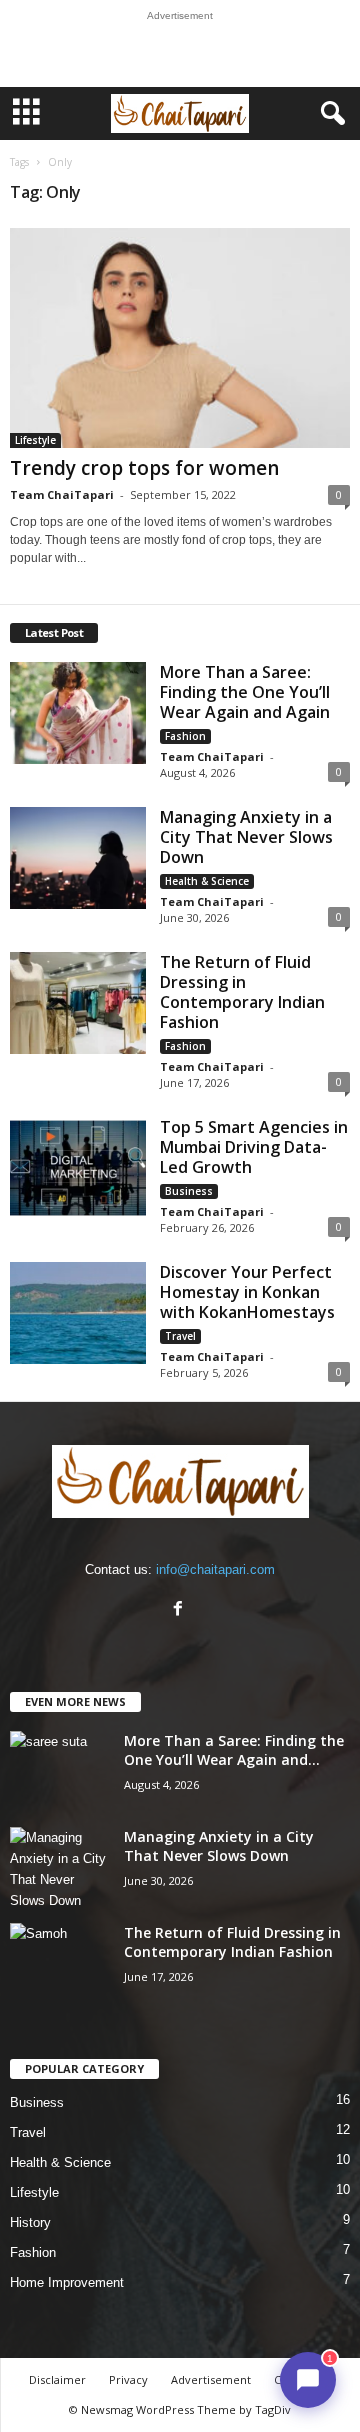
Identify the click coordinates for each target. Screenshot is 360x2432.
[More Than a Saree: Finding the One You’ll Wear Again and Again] (78, 713)
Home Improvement (67, 2282)
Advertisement (211, 2379)
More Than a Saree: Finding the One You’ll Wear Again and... (234, 1750)
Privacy (128, 2379)
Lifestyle (35, 440)
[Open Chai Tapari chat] (308, 2380)
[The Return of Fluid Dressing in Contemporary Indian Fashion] (78, 1003)
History (30, 2222)
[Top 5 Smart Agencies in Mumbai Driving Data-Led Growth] (78, 1168)
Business (189, 1191)
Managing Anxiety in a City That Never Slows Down (246, 837)
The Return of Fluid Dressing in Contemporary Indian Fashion (242, 992)
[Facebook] (180, 1610)
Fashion (185, 736)
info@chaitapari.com (215, 1569)
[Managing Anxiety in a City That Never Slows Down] (78, 858)
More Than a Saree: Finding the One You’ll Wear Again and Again (245, 692)
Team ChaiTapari (62, 494)
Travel (180, 1336)
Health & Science (207, 881)
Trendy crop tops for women (144, 468)
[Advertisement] (180, 54)
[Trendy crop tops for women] (180, 338)
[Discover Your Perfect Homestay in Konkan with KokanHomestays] (78, 1313)
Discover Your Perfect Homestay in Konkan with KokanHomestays (247, 1292)
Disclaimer (57, 2379)
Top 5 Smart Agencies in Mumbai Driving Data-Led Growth (254, 1147)
